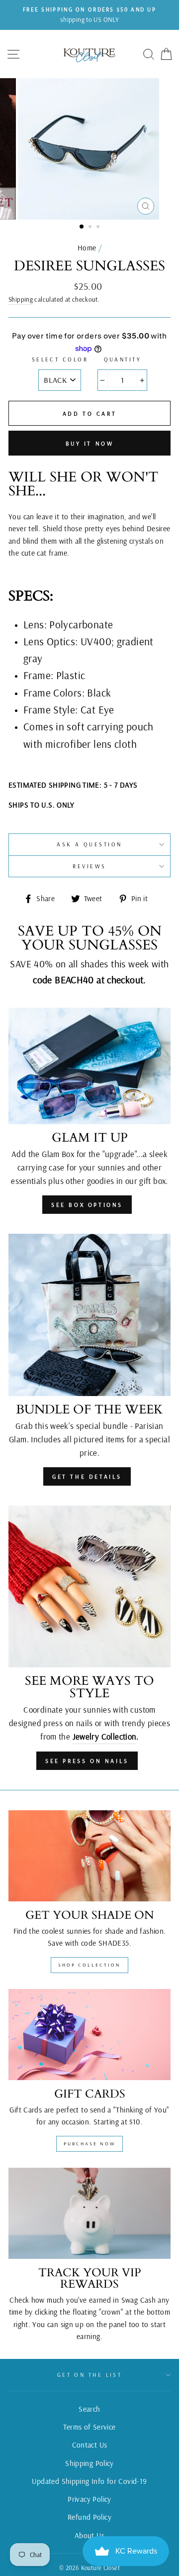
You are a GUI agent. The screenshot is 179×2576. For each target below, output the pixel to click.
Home (87, 248)
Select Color (60, 359)
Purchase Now (89, 2144)
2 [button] (91, 228)
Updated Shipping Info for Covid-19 (89, 2481)
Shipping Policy (89, 2463)
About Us (89, 2535)
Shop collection (89, 1965)
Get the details (87, 1476)
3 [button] (99, 228)
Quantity (123, 359)
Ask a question (89, 844)
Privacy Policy (89, 2499)
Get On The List (90, 2375)
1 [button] (82, 227)
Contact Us (90, 2445)
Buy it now (90, 443)
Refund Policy (89, 2517)
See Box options (87, 1205)
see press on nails (87, 1761)
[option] (89, 15)
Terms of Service (89, 2427)
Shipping (21, 299)
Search (89, 2409)
